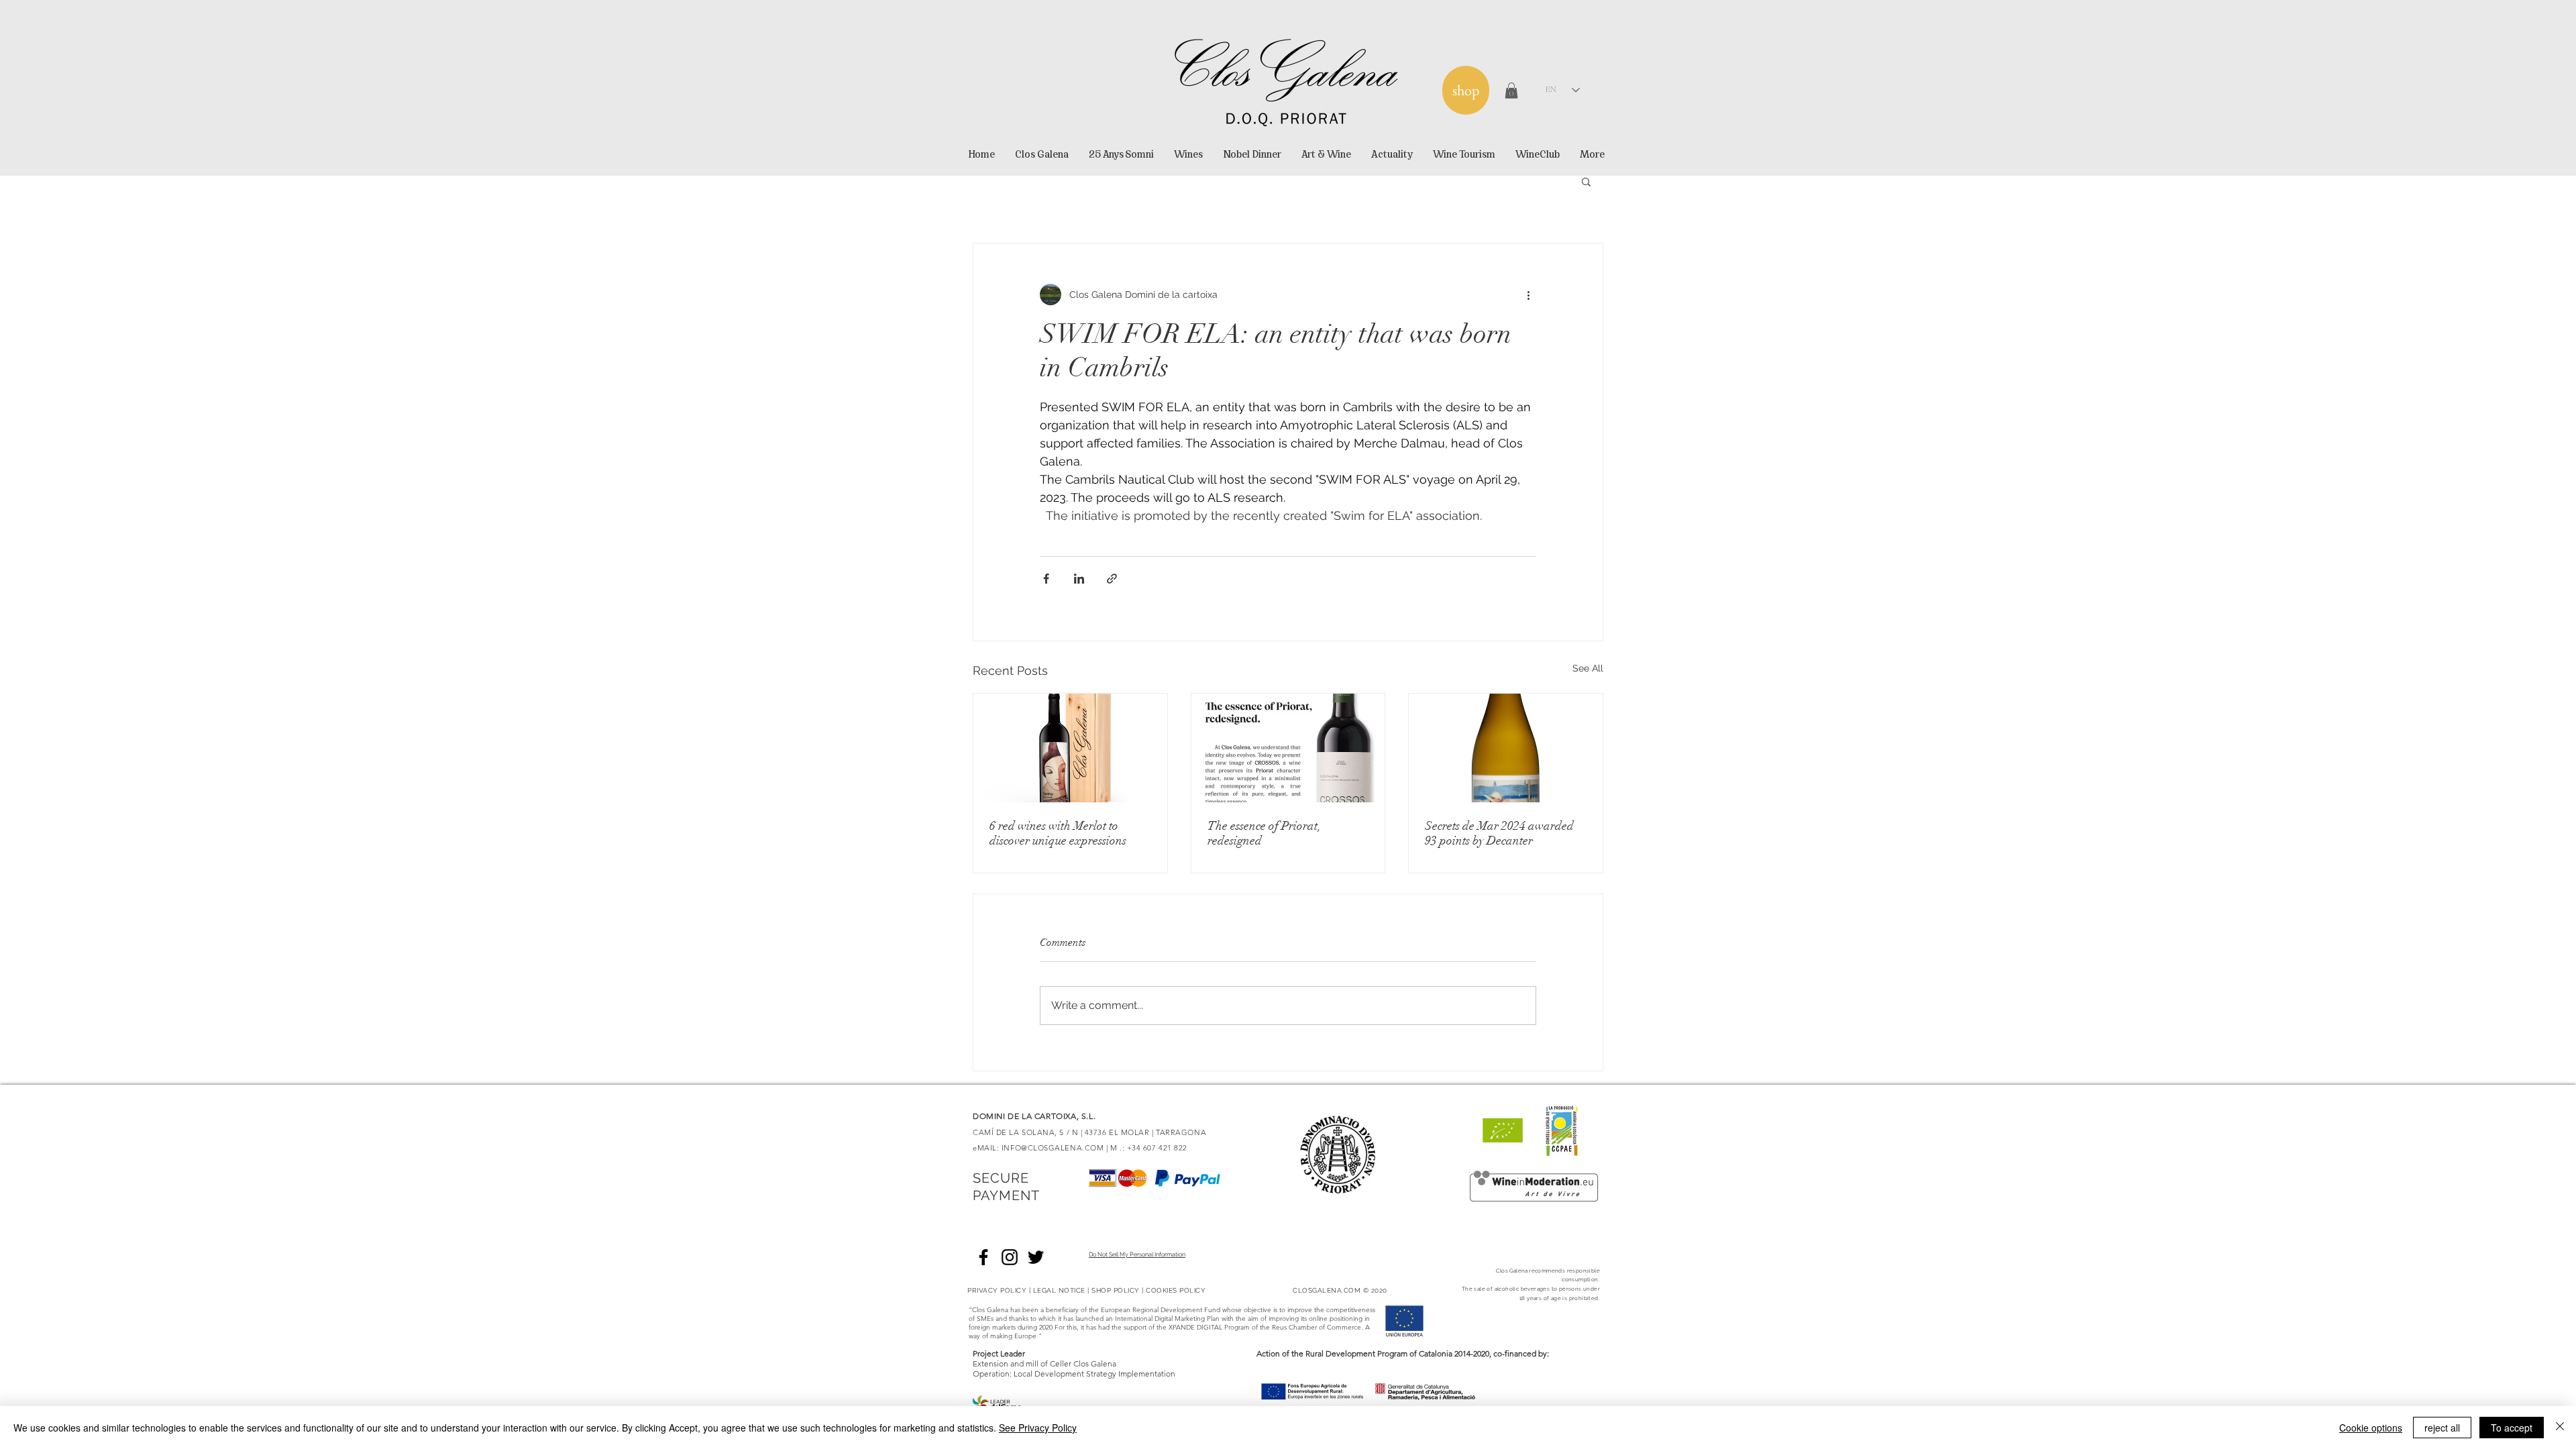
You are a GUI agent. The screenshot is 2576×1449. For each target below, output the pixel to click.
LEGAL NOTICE (1059, 1290)
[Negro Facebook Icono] (983, 1257)
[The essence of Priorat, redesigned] (1288, 748)
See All (1588, 668)
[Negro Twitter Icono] (1036, 1257)
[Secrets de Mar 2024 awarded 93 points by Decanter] (1506, 748)
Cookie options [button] (2371, 1428)
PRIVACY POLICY (997, 1290)
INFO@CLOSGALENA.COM (1053, 1148)
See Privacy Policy (1038, 1428)
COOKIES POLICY (1176, 1290)
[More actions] (1528, 294)
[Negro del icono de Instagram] (1010, 1257)
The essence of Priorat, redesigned (1264, 833)
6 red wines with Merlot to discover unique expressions (1058, 833)
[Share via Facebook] (1046, 579)
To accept (2512, 1428)
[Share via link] (1112, 579)
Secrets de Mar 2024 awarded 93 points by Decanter (1499, 833)
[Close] (2560, 1428)
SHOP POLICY (1116, 1290)
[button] (1511, 91)
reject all (2442, 1428)
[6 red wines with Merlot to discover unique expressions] (1070, 748)
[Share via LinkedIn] (1079, 579)
